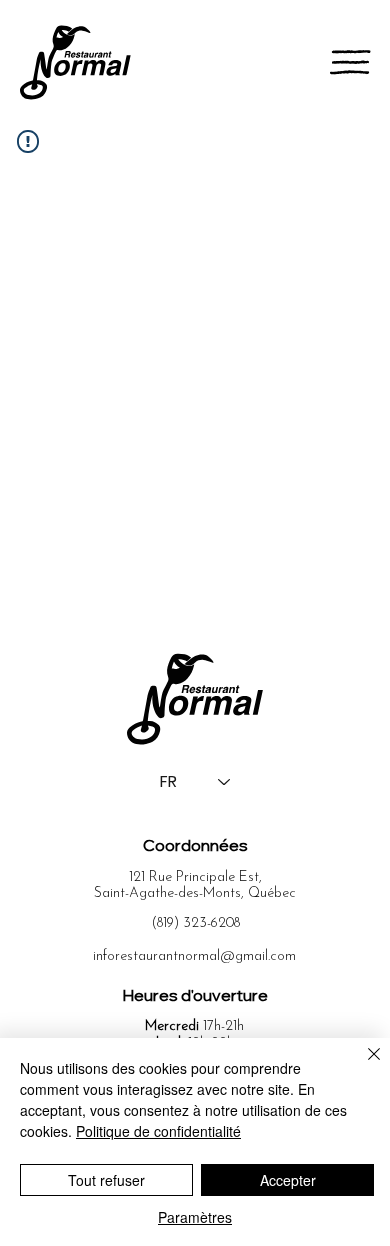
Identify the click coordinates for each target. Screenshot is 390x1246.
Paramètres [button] (195, 1217)
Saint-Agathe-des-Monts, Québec (195, 893)
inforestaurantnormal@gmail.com (194, 956)
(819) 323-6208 (195, 923)
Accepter (288, 1180)
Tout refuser (106, 1180)
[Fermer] (362, 1066)
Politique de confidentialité (158, 1131)
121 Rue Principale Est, (195, 877)
